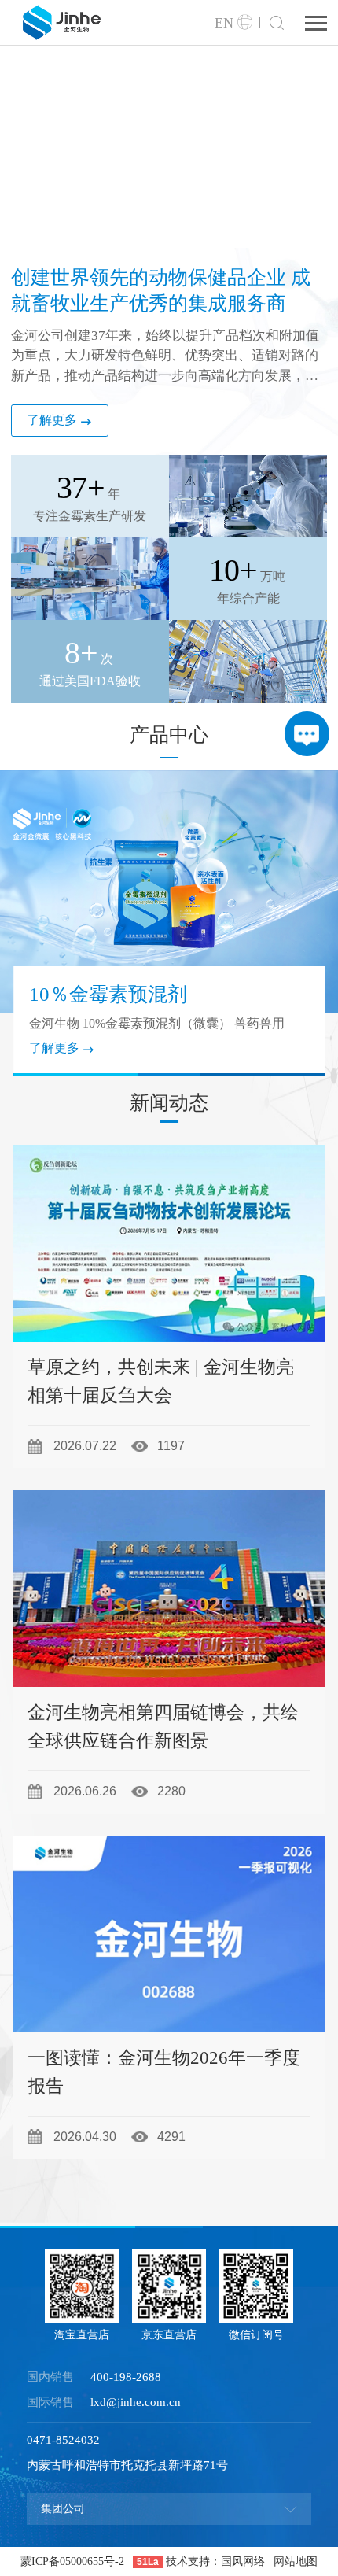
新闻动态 (169, 1103)
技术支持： (193, 2561)
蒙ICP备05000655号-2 (72, 2561)
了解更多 (52, 420)
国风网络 (243, 2561)
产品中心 (169, 734)
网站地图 (296, 2561)
